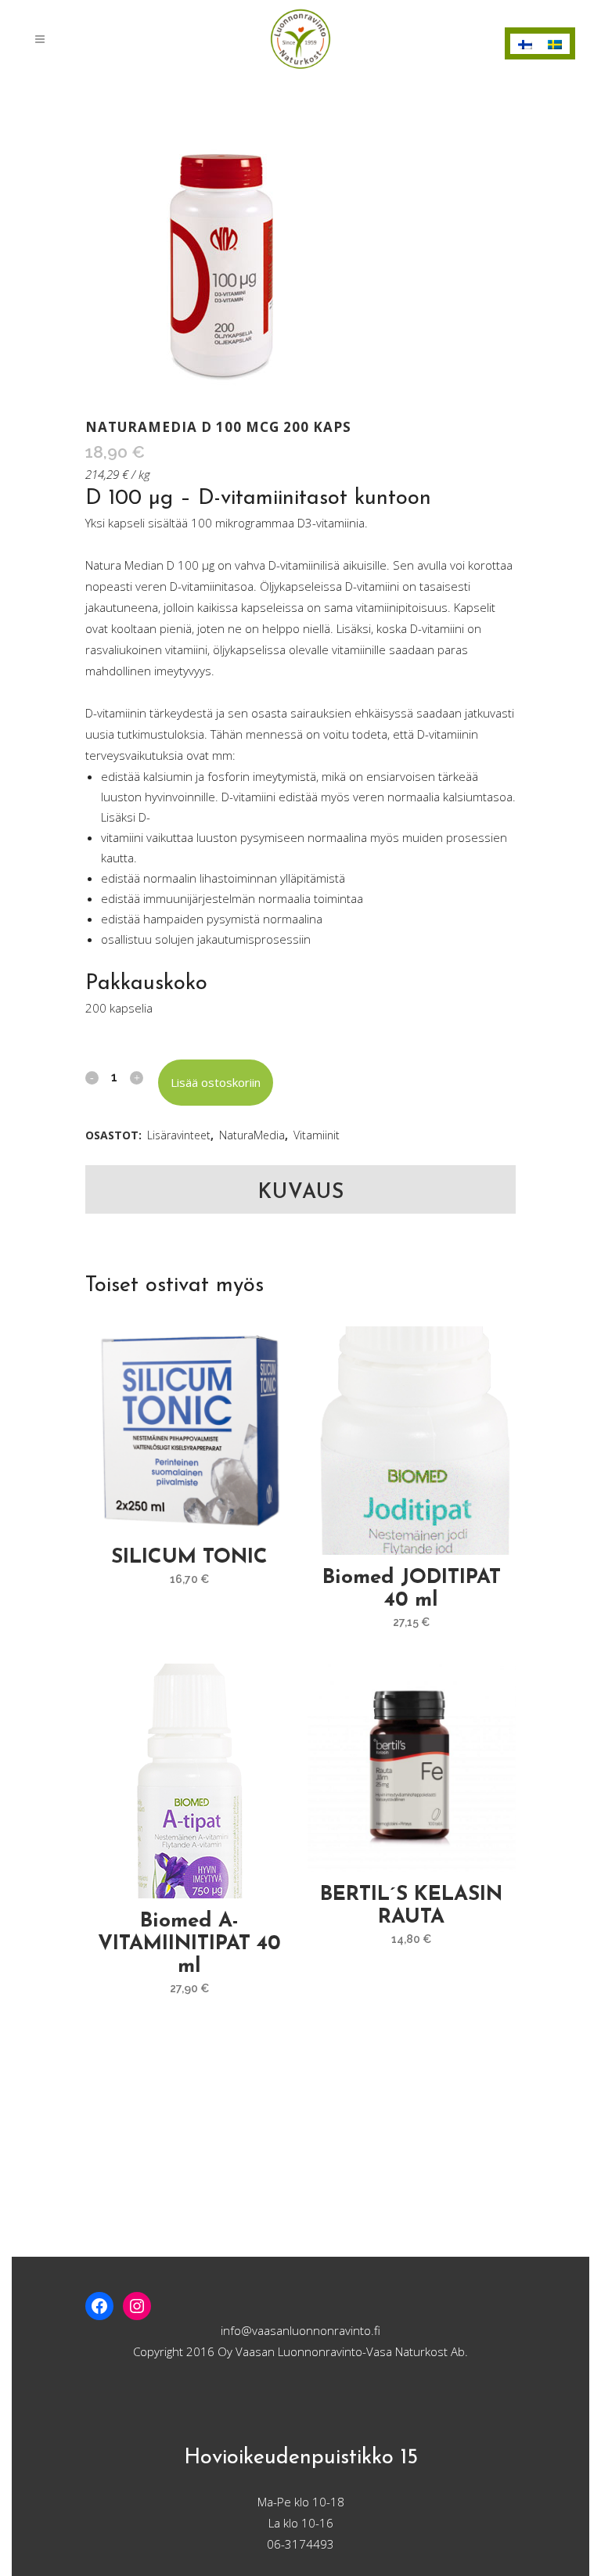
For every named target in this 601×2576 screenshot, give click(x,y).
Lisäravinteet (179, 1135)
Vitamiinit (317, 1135)
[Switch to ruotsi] (555, 44)
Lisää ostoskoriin (216, 1082)
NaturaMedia (252, 1135)
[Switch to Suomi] (525, 44)
